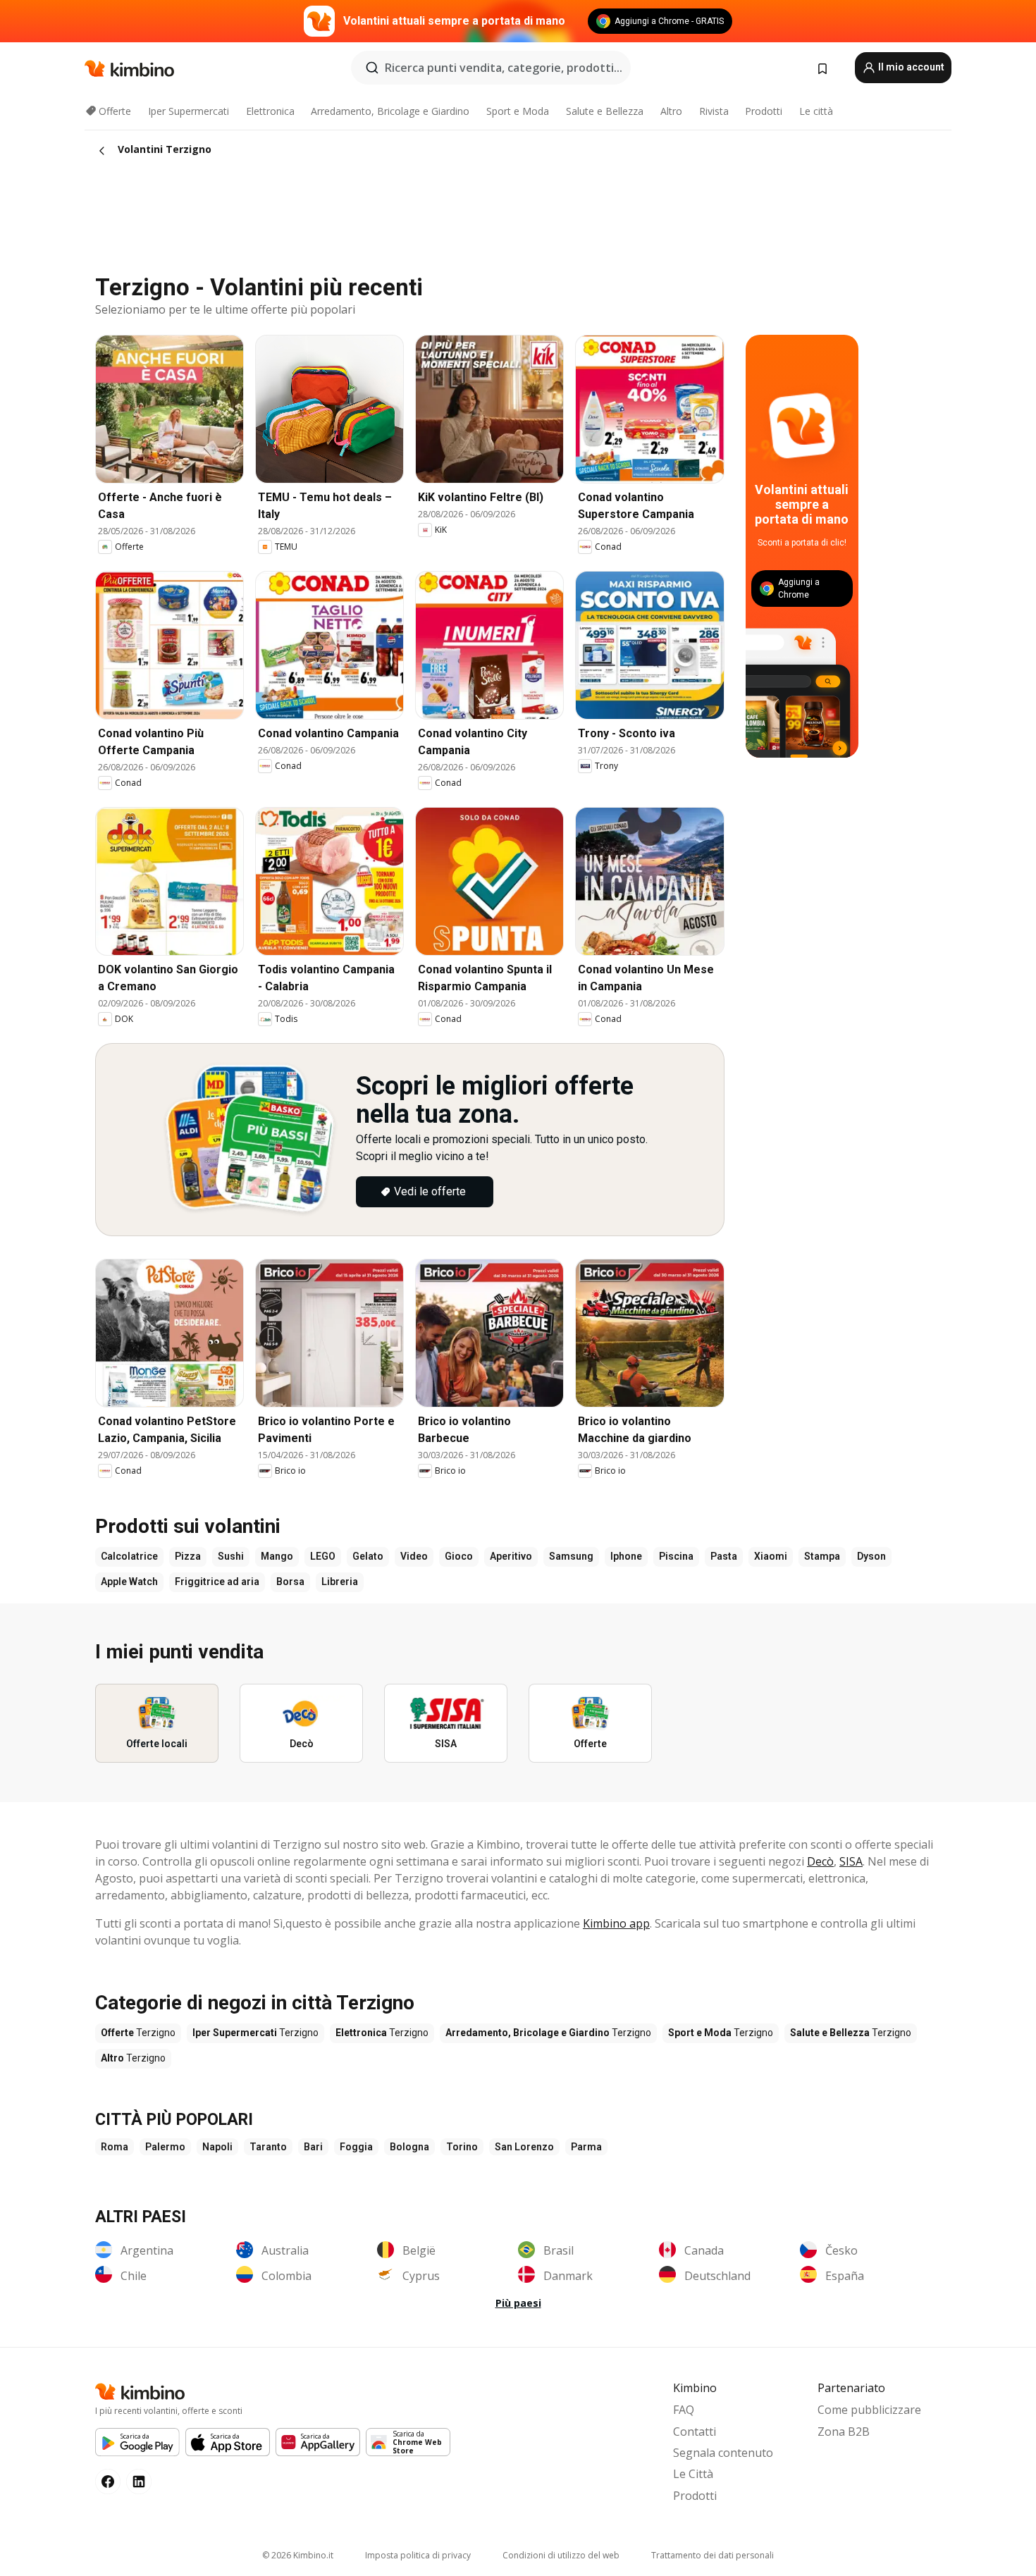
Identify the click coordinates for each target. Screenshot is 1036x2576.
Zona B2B (844, 2432)
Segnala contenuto (723, 2453)
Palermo (165, 2147)
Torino (462, 2147)
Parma (586, 2147)
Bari (313, 2147)
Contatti (695, 2432)
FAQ (684, 2410)
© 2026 (298, 2555)
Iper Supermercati (189, 111)
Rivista (714, 111)
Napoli (217, 2147)
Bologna (409, 2147)
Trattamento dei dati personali (713, 2555)
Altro (671, 111)
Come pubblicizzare (869, 2410)
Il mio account (910, 67)
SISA (851, 1861)
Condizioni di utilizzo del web (561, 2555)
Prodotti (764, 111)
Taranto (268, 2147)
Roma (115, 2147)
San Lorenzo (524, 2147)
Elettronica (270, 111)
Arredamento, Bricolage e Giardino (390, 111)
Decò (820, 1861)
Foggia (356, 2147)
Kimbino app (616, 1923)
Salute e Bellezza (605, 111)
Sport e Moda (518, 111)
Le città (816, 111)
